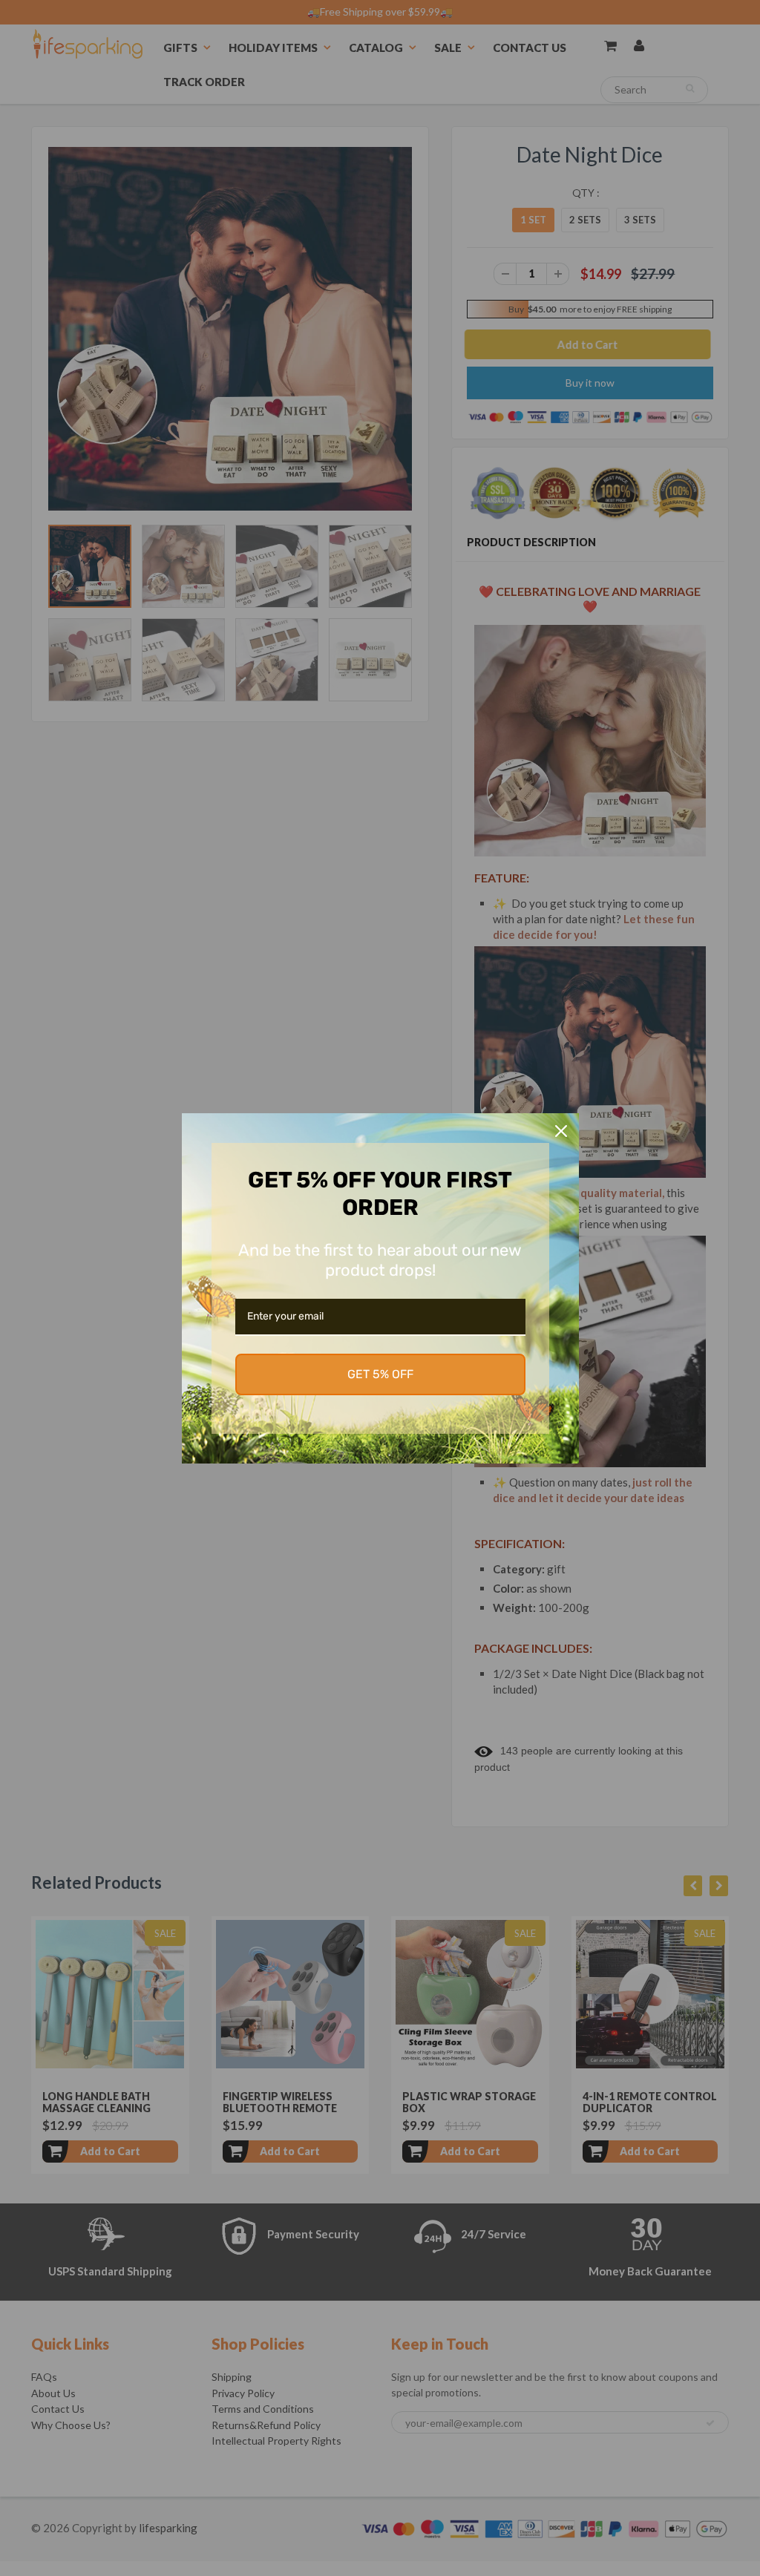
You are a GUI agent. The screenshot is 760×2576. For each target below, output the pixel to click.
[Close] (561, 1131)
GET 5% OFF (380, 1374)
